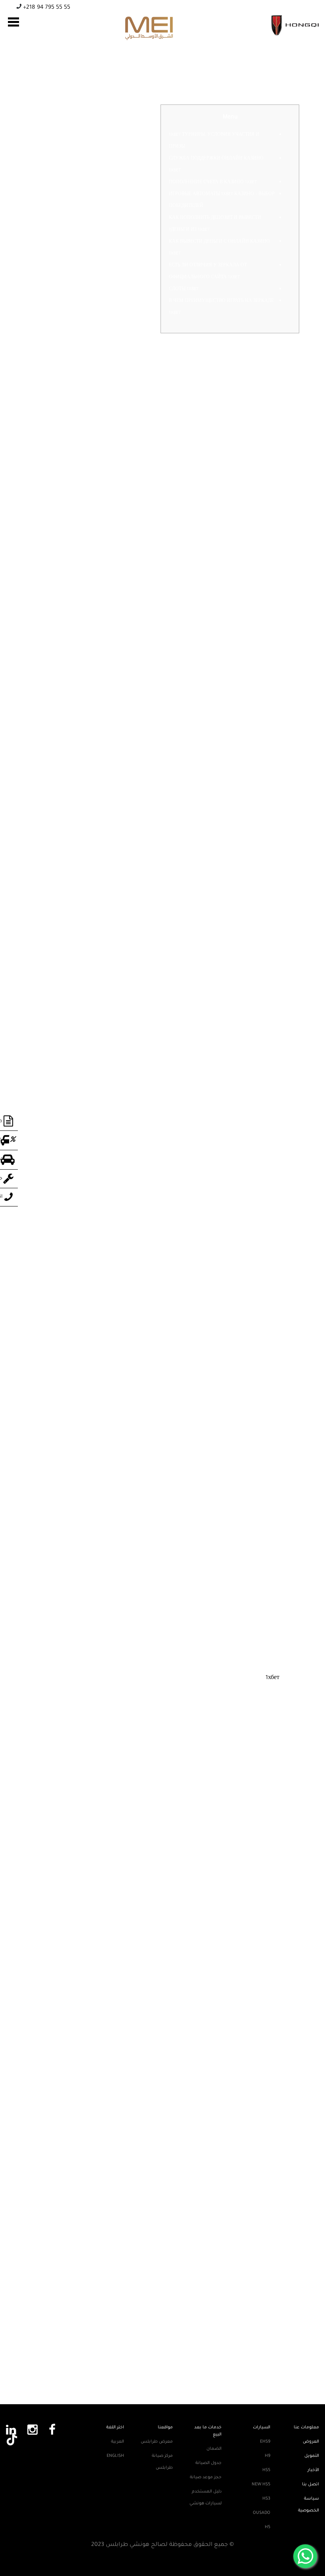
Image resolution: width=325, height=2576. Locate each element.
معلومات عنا (306, 2428)
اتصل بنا (311, 2485)
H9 (268, 2456)
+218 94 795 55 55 (46, 8)
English (115, 2456)
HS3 (266, 2499)
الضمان (214, 2449)
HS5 (266, 2470)
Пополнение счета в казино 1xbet (213, 182)
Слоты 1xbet (184, 289)
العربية (118, 2442)
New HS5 (261, 2485)
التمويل (312, 2456)
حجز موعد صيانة (206, 2477)
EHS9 (265, 2442)
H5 (268, 2527)
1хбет (272, 1678)
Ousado (262, 2513)
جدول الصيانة (208, 2463)
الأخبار (313, 2470)
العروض (311, 2442)
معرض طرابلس (157, 2442)
